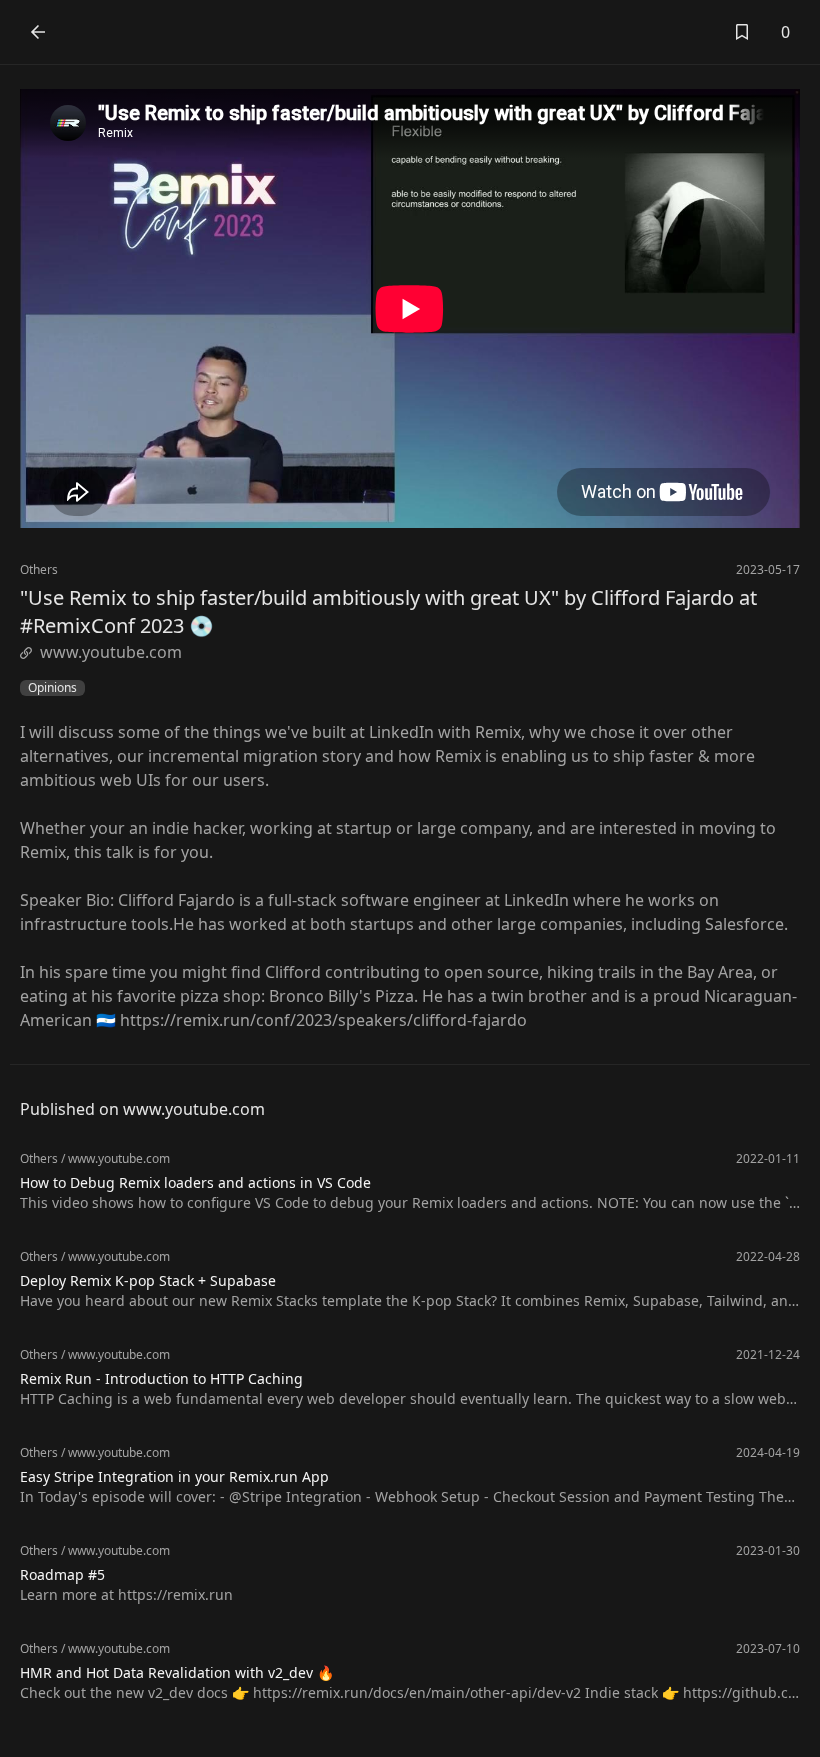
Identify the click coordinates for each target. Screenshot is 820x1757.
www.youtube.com (111, 652)
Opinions (52, 688)
